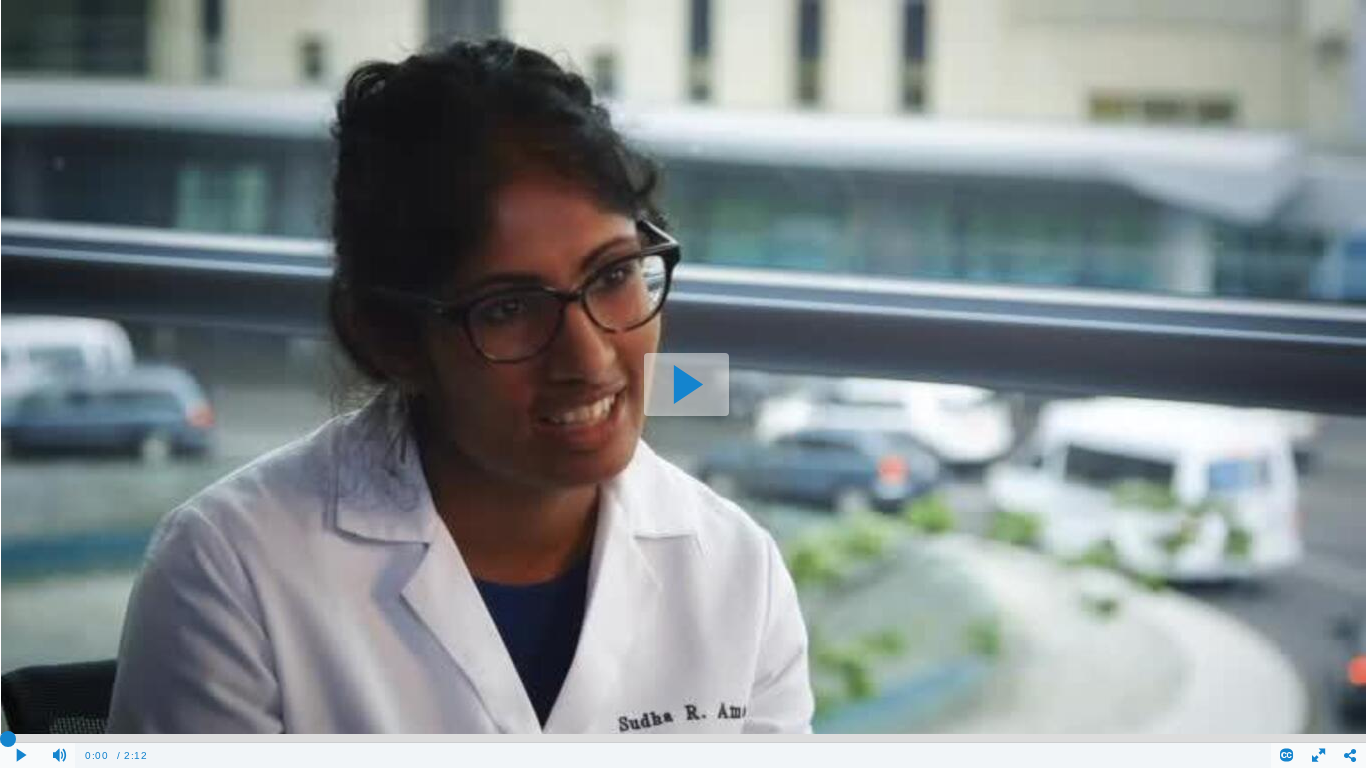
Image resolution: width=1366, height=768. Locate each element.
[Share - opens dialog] (1350, 755)
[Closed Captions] (1287, 755)
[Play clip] (22, 755)
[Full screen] (1319, 755)
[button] (686, 384)
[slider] (683, 738)
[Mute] (60, 755)
